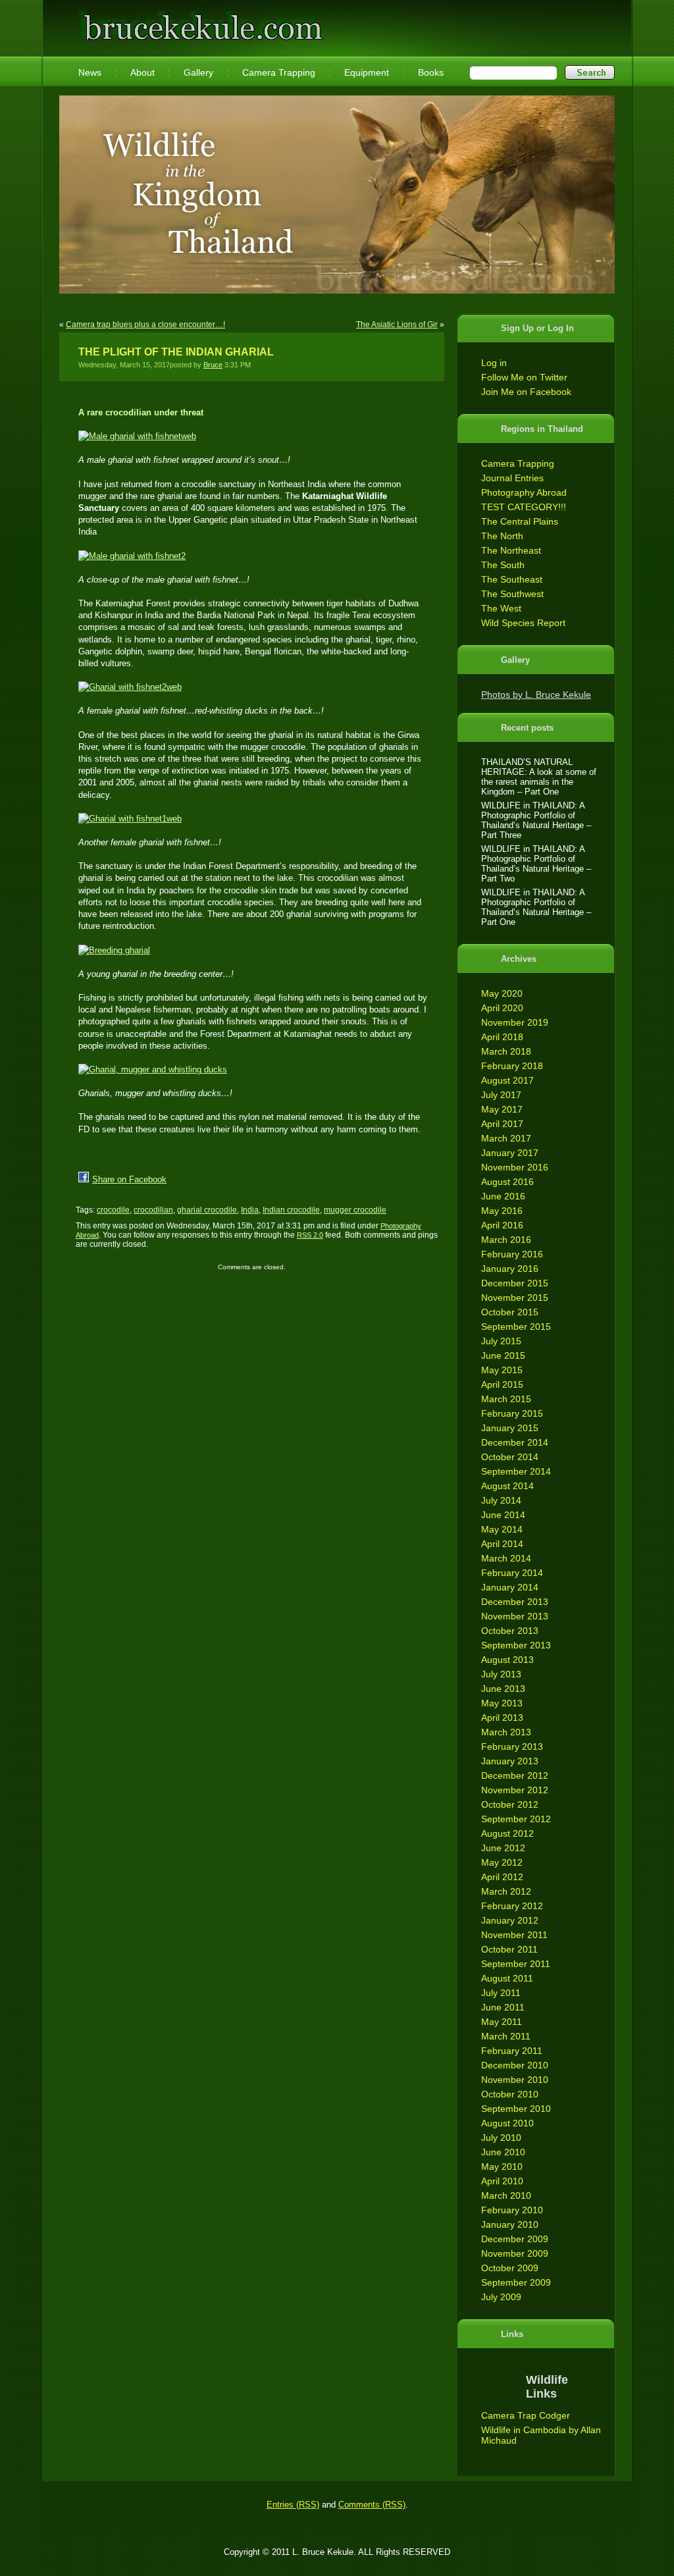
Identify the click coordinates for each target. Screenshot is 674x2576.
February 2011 (512, 2051)
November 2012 (515, 1790)
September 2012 (516, 1819)
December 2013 (515, 1602)
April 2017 (502, 1124)
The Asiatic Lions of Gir (397, 325)
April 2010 (502, 2181)
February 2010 (512, 2210)
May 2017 (502, 1109)
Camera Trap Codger (526, 2415)
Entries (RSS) (293, 2505)
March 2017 (506, 1138)
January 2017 (510, 1153)
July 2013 (501, 1674)
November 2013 (515, 1616)
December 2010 (515, 2065)
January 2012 (510, 1920)
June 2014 (503, 1515)
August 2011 (507, 1978)
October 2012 (510, 1804)
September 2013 (516, 1645)
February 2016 (512, 1254)
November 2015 (515, 1298)
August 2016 (507, 1182)
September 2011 (516, 1964)
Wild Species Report (523, 623)
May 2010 (502, 2167)
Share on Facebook (129, 1179)
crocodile (113, 1210)
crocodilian (153, 1210)
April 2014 (502, 1544)
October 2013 (510, 1631)
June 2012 (503, 1848)
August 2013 (507, 1660)
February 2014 (512, 1573)
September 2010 (516, 2109)
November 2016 (515, 1167)
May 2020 (502, 993)
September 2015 (516, 1327)
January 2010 (510, 2224)
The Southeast (512, 579)
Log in (494, 363)
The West (501, 608)
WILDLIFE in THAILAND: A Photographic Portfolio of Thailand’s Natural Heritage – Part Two (536, 864)
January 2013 (510, 1761)
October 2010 (510, 2094)
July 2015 (501, 1341)
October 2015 (510, 1312)
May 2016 (502, 1211)
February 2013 (512, 1747)
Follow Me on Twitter (524, 377)
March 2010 (506, 2195)
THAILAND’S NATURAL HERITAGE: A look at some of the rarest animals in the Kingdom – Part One (539, 777)
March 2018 (506, 1051)
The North (502, 536)
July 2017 (501, 1095)
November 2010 (515, 2080)
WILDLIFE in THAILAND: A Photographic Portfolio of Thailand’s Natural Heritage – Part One (536, 907)
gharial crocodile (207, 1210)
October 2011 (509, 1949)
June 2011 (503, 2007)
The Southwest (512, 594)
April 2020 (502, 1008)
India (250, 1210)
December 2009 (515, 2239)
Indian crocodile (291, 1210)
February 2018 (512, 1066)
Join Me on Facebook (526, 392)
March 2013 (506, 1732)
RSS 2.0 (310, 1235)
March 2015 (506, 1399)
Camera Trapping (518, 463)
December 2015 (515, 1283)
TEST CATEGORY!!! (524, 507)
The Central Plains (520, 521)
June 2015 (503, 1355)
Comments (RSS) (372, 2505)
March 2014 (506, 1558)
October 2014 (510, 1457)
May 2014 (502, 1529)
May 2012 (502, 1862)
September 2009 (516, 2282)
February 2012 (512, 1906)
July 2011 (501, 1993)
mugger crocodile (355, 1210)
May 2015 (502, 1370)
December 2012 (515, 1775)
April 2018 (502, 1037)
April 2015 (502, 1384)
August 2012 (507, 1833)
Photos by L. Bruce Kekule (536, 695)
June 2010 (503, 2152)
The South (503, 565)
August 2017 (507, 1080)
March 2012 (506, 1891)
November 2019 (515, 1022)
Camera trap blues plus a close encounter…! (145, 325)
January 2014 (510, 1587)
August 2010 (507, 2123)
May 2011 (502, 2022)
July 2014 (501, 1500)
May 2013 (502, 1703)
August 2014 (507, 1486)
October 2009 (510, 2268)
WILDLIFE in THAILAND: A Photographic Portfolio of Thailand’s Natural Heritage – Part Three (536, 820)
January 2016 (510, 1269)
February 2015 (512, 1413)
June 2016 (503, 1196)
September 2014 (516, 1471)
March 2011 (506, 2036)
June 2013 (503, 1689)
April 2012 (502, 1877)
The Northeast (511, 550)
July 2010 (501, 2138)
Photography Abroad (524, 492)
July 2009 (501, 2297)
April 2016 (502, 1225)
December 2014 (515, 1442)
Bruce (213, 365)
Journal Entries (512, 478)
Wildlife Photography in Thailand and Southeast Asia (200, 21)
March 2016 (506, 1240)
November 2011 (514, 1935)
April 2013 (502, 1718)
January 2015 (510, 1428)
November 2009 (515, 2253)
